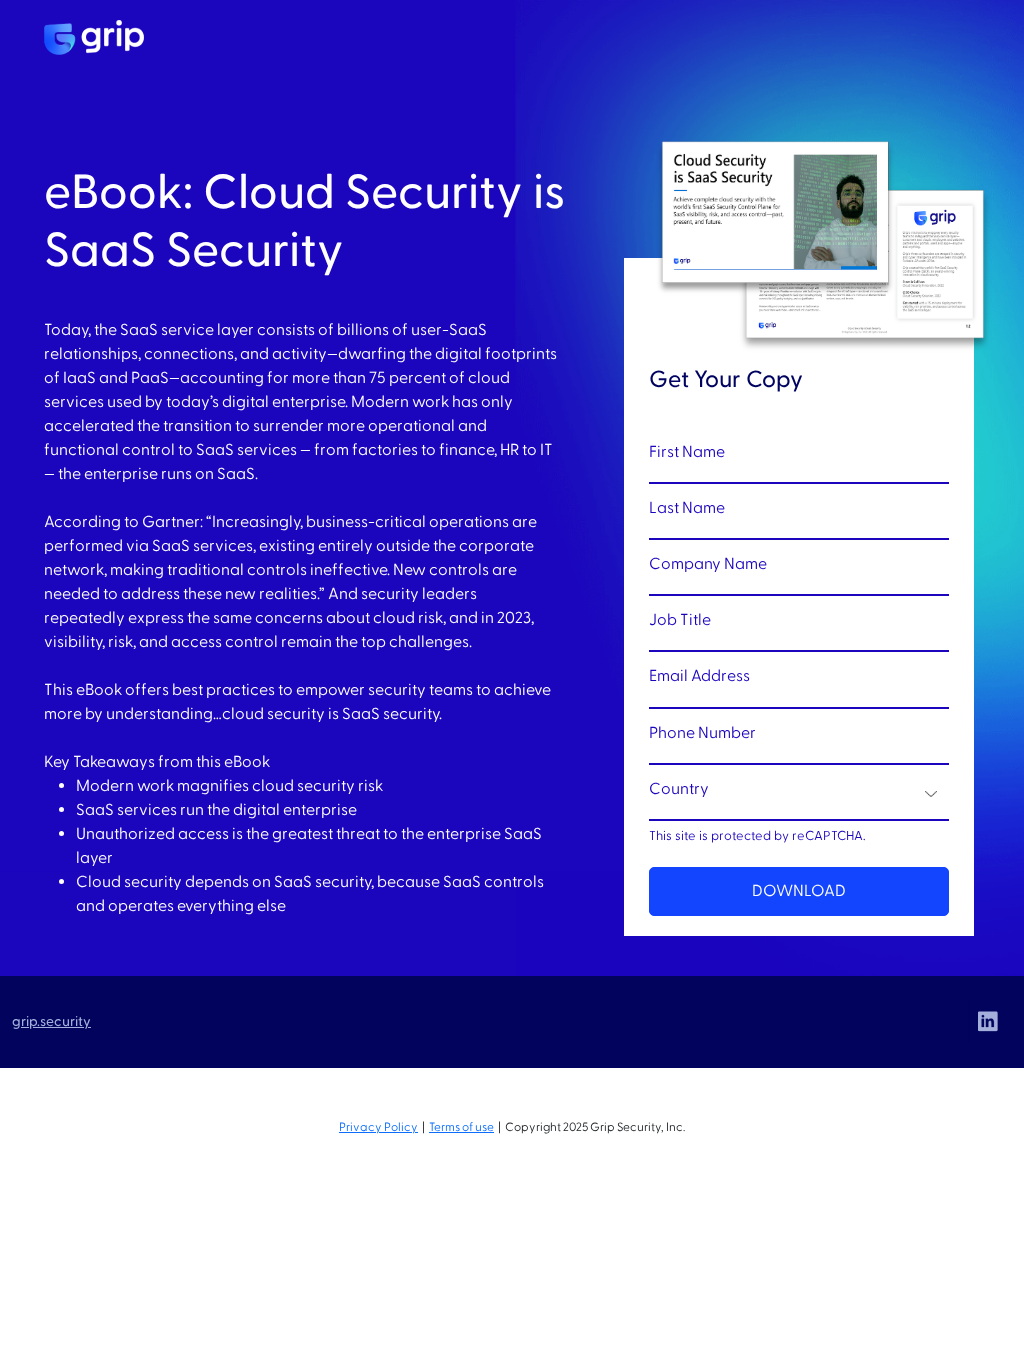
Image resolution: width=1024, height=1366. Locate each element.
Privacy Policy (378, 1127)
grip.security (51, 1021)
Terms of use (461, 1127)
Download (799, 891)
